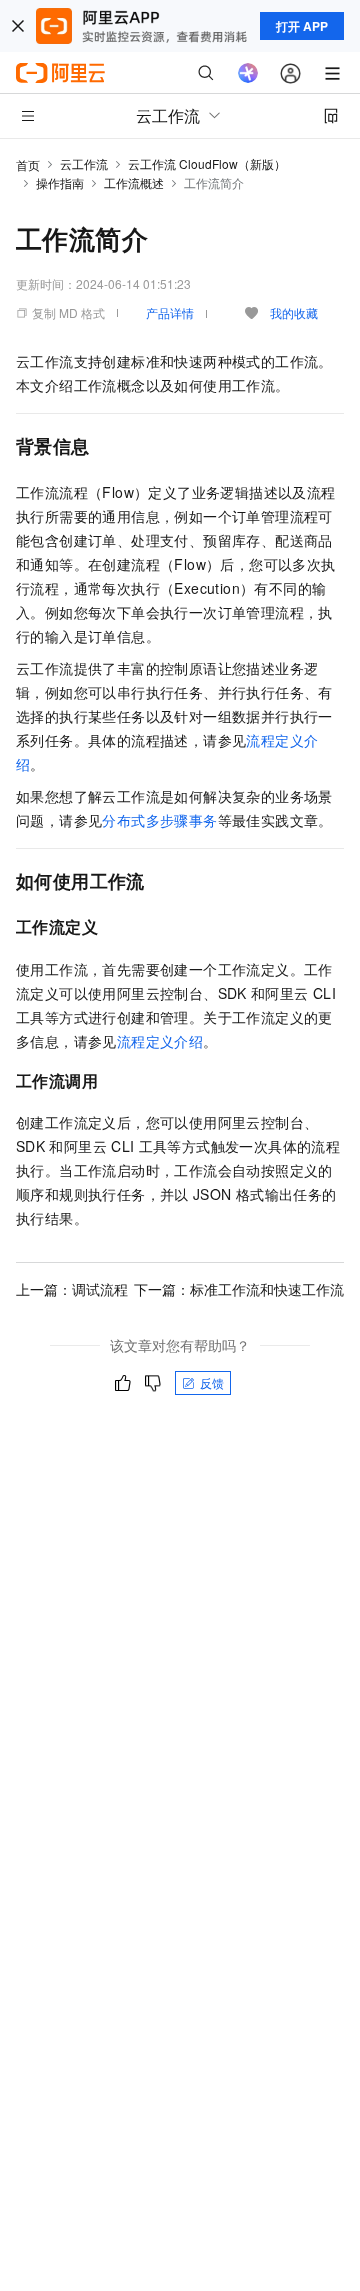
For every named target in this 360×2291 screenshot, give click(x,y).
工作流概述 (134, 182)
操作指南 (60, 182)
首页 (28, 164)
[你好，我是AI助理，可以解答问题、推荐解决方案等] (248, 73)
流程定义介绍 (160, 1041)
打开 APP (302, 26)
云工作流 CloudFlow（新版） (207, 163)
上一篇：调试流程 (72, 1289)
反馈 (212, 1382)
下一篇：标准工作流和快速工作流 (239, 1289)
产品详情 (170, 312)
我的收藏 (294, 312)
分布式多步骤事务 (159, 820)
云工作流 (84, 163)
